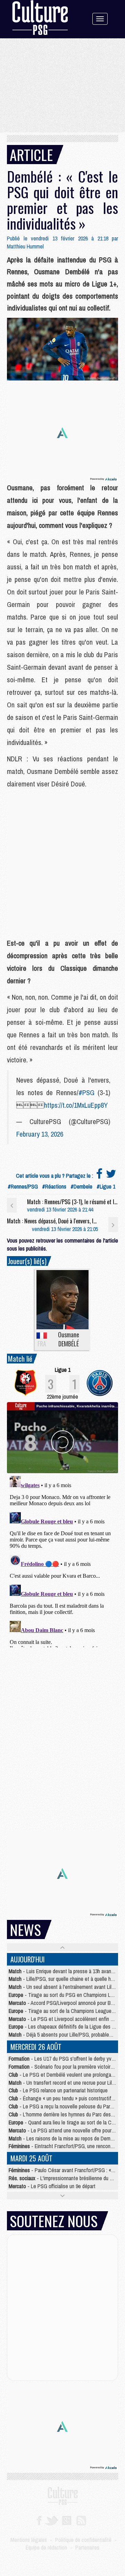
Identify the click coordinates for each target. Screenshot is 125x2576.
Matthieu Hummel (25, 246)
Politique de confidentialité (83, 2540)
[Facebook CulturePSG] (39, 2520)
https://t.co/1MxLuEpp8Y (76, 1105)
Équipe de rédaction (46, 2547)
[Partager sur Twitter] (111, 1176)
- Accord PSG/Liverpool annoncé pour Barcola (66, 2003)
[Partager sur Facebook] (99, 1176)
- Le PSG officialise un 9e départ (52, 2186)
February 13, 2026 (40, 1134)
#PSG (86, 1093)
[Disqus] (62, 1560)
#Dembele (81, 1186)
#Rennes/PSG (23, 1186)
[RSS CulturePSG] (81, 2520)
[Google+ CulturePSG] (66, 2520)
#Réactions (54, 1186)
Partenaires (87, 2547)
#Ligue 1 (106, 1186)
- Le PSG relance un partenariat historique (58, 2090)
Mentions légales (29, 2540)
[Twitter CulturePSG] (52, 2520)
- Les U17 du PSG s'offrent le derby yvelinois (67, 2059)
